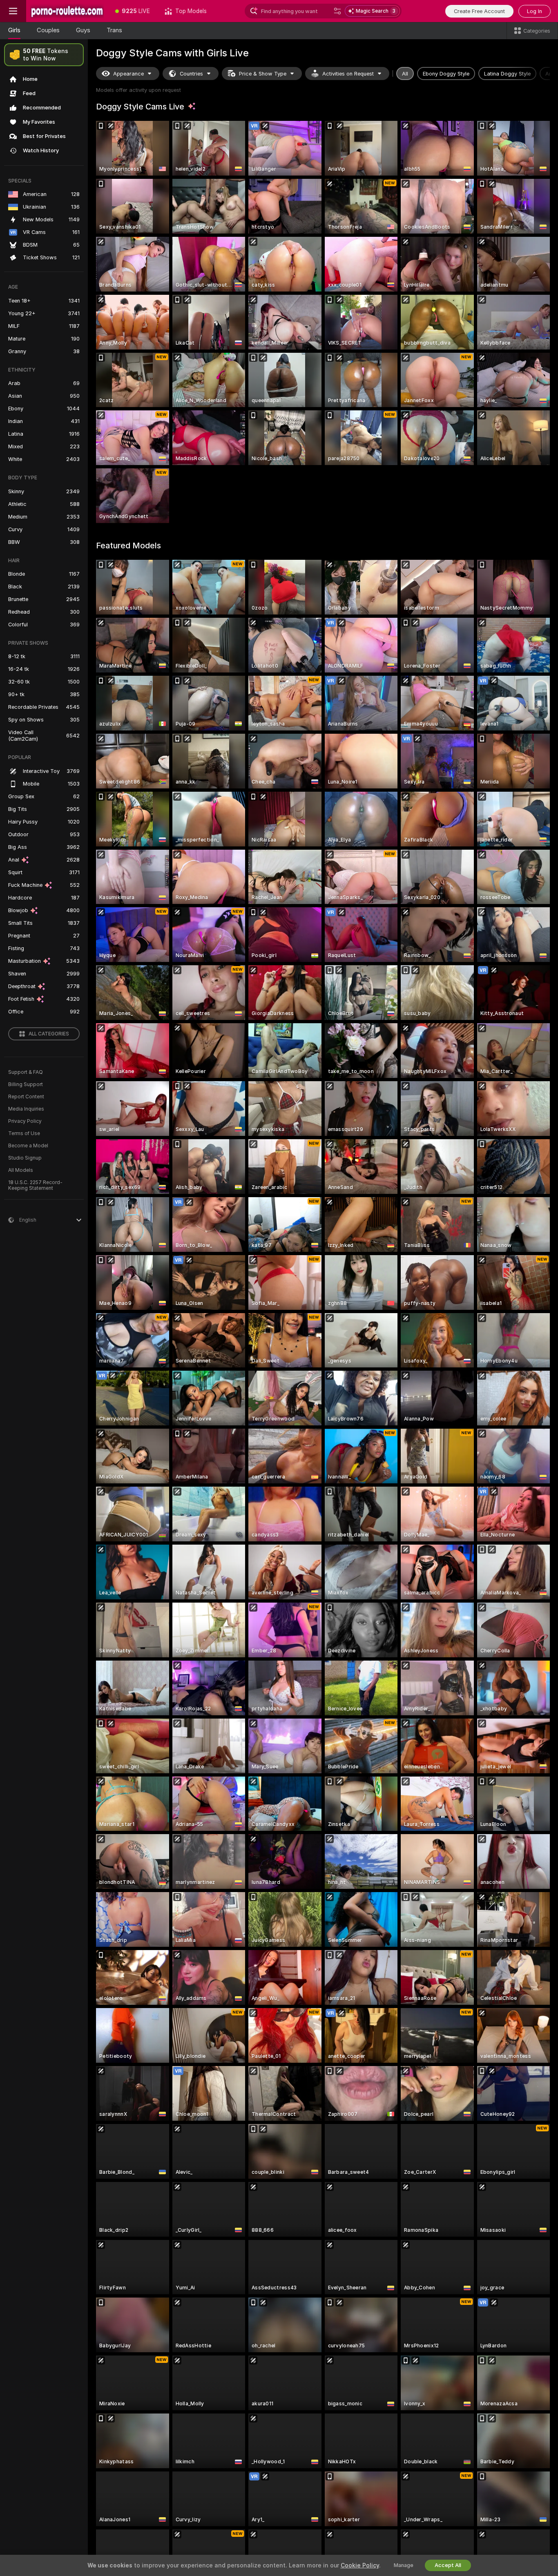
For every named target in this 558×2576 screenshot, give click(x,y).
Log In (535, 11)
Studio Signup (25, 1158)
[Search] (337, 11)
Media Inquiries (26, 1109)
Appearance (128, 74)
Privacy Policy (25, 1121)
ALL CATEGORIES (49, 1034)
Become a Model (28, 1146)
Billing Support (26, 1084)
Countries (191, 74)
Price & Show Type (263, 74)
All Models (21, 1170)
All (405, 74)
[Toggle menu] (13, 11)
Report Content (26, 1097)
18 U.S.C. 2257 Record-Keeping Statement (35, 1185)
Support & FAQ (26, 1072)
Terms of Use (24, 1133)
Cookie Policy (360, 2565)
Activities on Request (348, 74)
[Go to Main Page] (67, 11)
